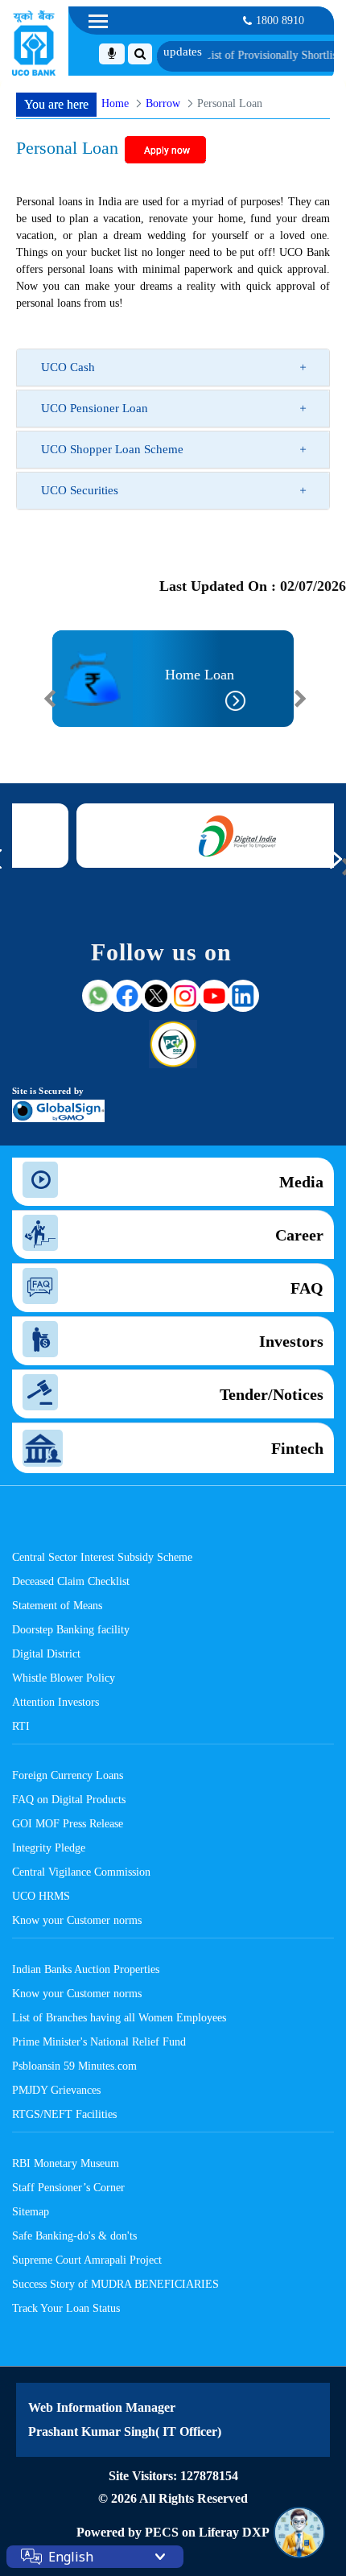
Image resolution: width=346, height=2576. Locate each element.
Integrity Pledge (49, 1847)
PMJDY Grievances (56, 2090)
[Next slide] (300, 699)
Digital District (46, 1653)
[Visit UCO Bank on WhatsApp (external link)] (98, 996)
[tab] (173, 367)
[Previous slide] (50, 699)
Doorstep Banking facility (71, 1629)
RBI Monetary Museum (66, 2163)
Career (299, 1235)
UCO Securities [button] (80, 490)
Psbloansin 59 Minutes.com (74, 2066)
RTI (21, 1726)
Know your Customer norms (77, 1920)
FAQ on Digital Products (69, 1799)
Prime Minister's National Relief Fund (99, 2041)
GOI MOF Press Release (68, 1823)
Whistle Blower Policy (64, 1678)
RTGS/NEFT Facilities (64, 2114)
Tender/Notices (272, 1394)
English (71, 2557)
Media (301, 1182)
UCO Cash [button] (68, 367)
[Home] (34, 43)
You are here (56, 104)
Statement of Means (57, 1605)
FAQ (307, 1288)
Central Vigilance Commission (81, 1872)
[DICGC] (212, 836)
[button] (64, 738)
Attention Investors (56, 1702)
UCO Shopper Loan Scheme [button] (112, 449)
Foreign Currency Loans (68, 1775)
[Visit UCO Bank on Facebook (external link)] (127, 996)
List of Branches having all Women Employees (119, 2017)
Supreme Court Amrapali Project (87, 2260)
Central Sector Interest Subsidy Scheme (102, 1557)
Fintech (297, 1448)
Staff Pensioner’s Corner (68, 2187)
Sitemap (31, 2211)
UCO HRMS (41, 1896)
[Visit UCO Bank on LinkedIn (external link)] (243, 996)
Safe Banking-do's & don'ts (74, 2235)
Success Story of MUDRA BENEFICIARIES (115, 2284)
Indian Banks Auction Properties (86, 1969)
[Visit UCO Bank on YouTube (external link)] (214, 996)
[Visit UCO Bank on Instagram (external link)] (185, 996)
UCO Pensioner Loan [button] (95, 408)
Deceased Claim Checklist (71, 1581)
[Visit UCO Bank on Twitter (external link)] (156, 996)
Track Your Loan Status (66, 2308)
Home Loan (200, 675)
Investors (291, 1341)
